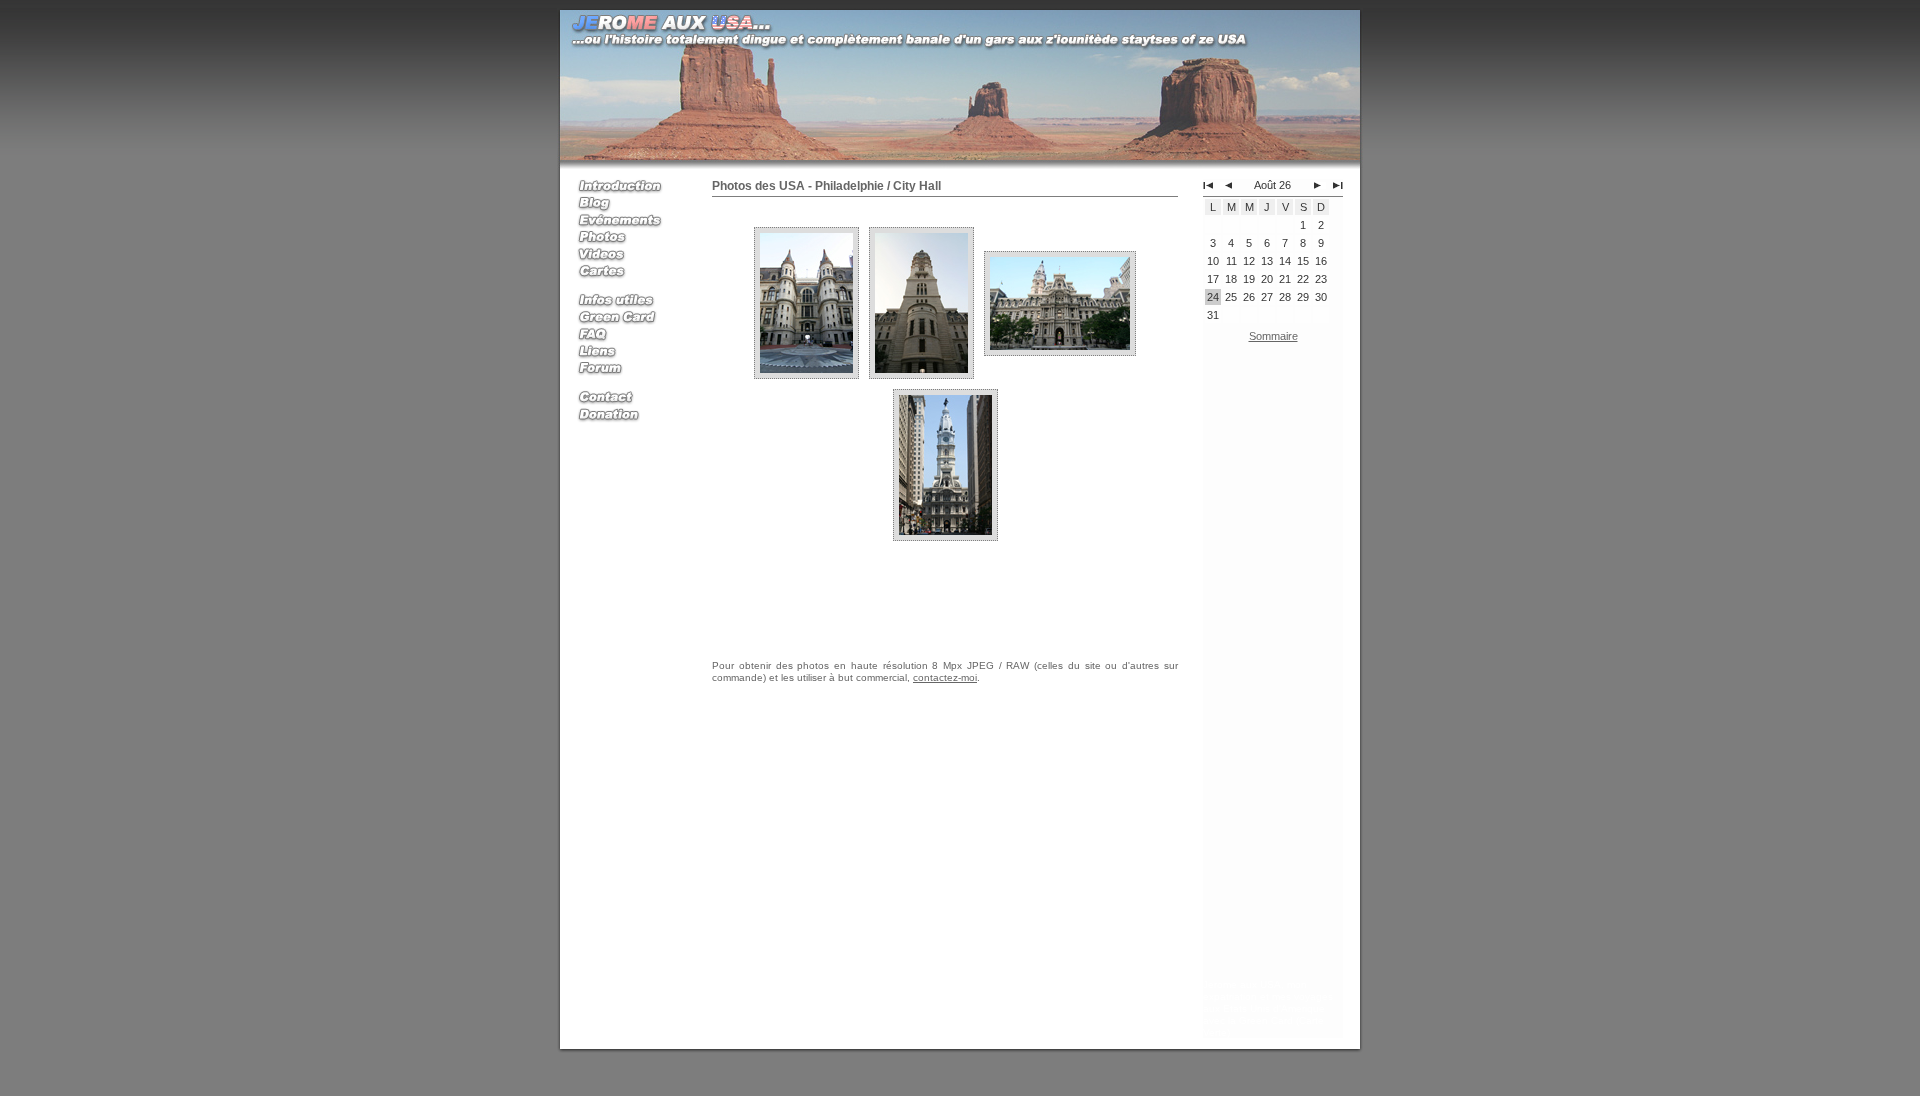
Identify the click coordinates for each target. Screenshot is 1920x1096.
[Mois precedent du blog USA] (1226, 185)
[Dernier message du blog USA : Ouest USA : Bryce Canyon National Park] (1338, 185)
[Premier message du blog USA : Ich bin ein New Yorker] (1208, 185)
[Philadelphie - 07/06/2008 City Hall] (806, 302)
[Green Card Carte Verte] (627, 318)
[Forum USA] (627, 369)
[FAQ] (627, 335)
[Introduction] (627, 187)
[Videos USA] (627, 255)
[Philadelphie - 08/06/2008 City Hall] (945, 464)
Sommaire (1273, 336)
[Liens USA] (627, 352)
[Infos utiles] (627, 301)
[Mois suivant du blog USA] (1320, 185)
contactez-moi (945, 677)
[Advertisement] (1273, 665)
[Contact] (627, 398)
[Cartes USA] (627, 272)
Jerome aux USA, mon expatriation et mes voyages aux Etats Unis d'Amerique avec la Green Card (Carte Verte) (1268, 1008)
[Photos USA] (627, 238)
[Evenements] (627, 221)
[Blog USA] (627, 204)
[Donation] (627, 415)
